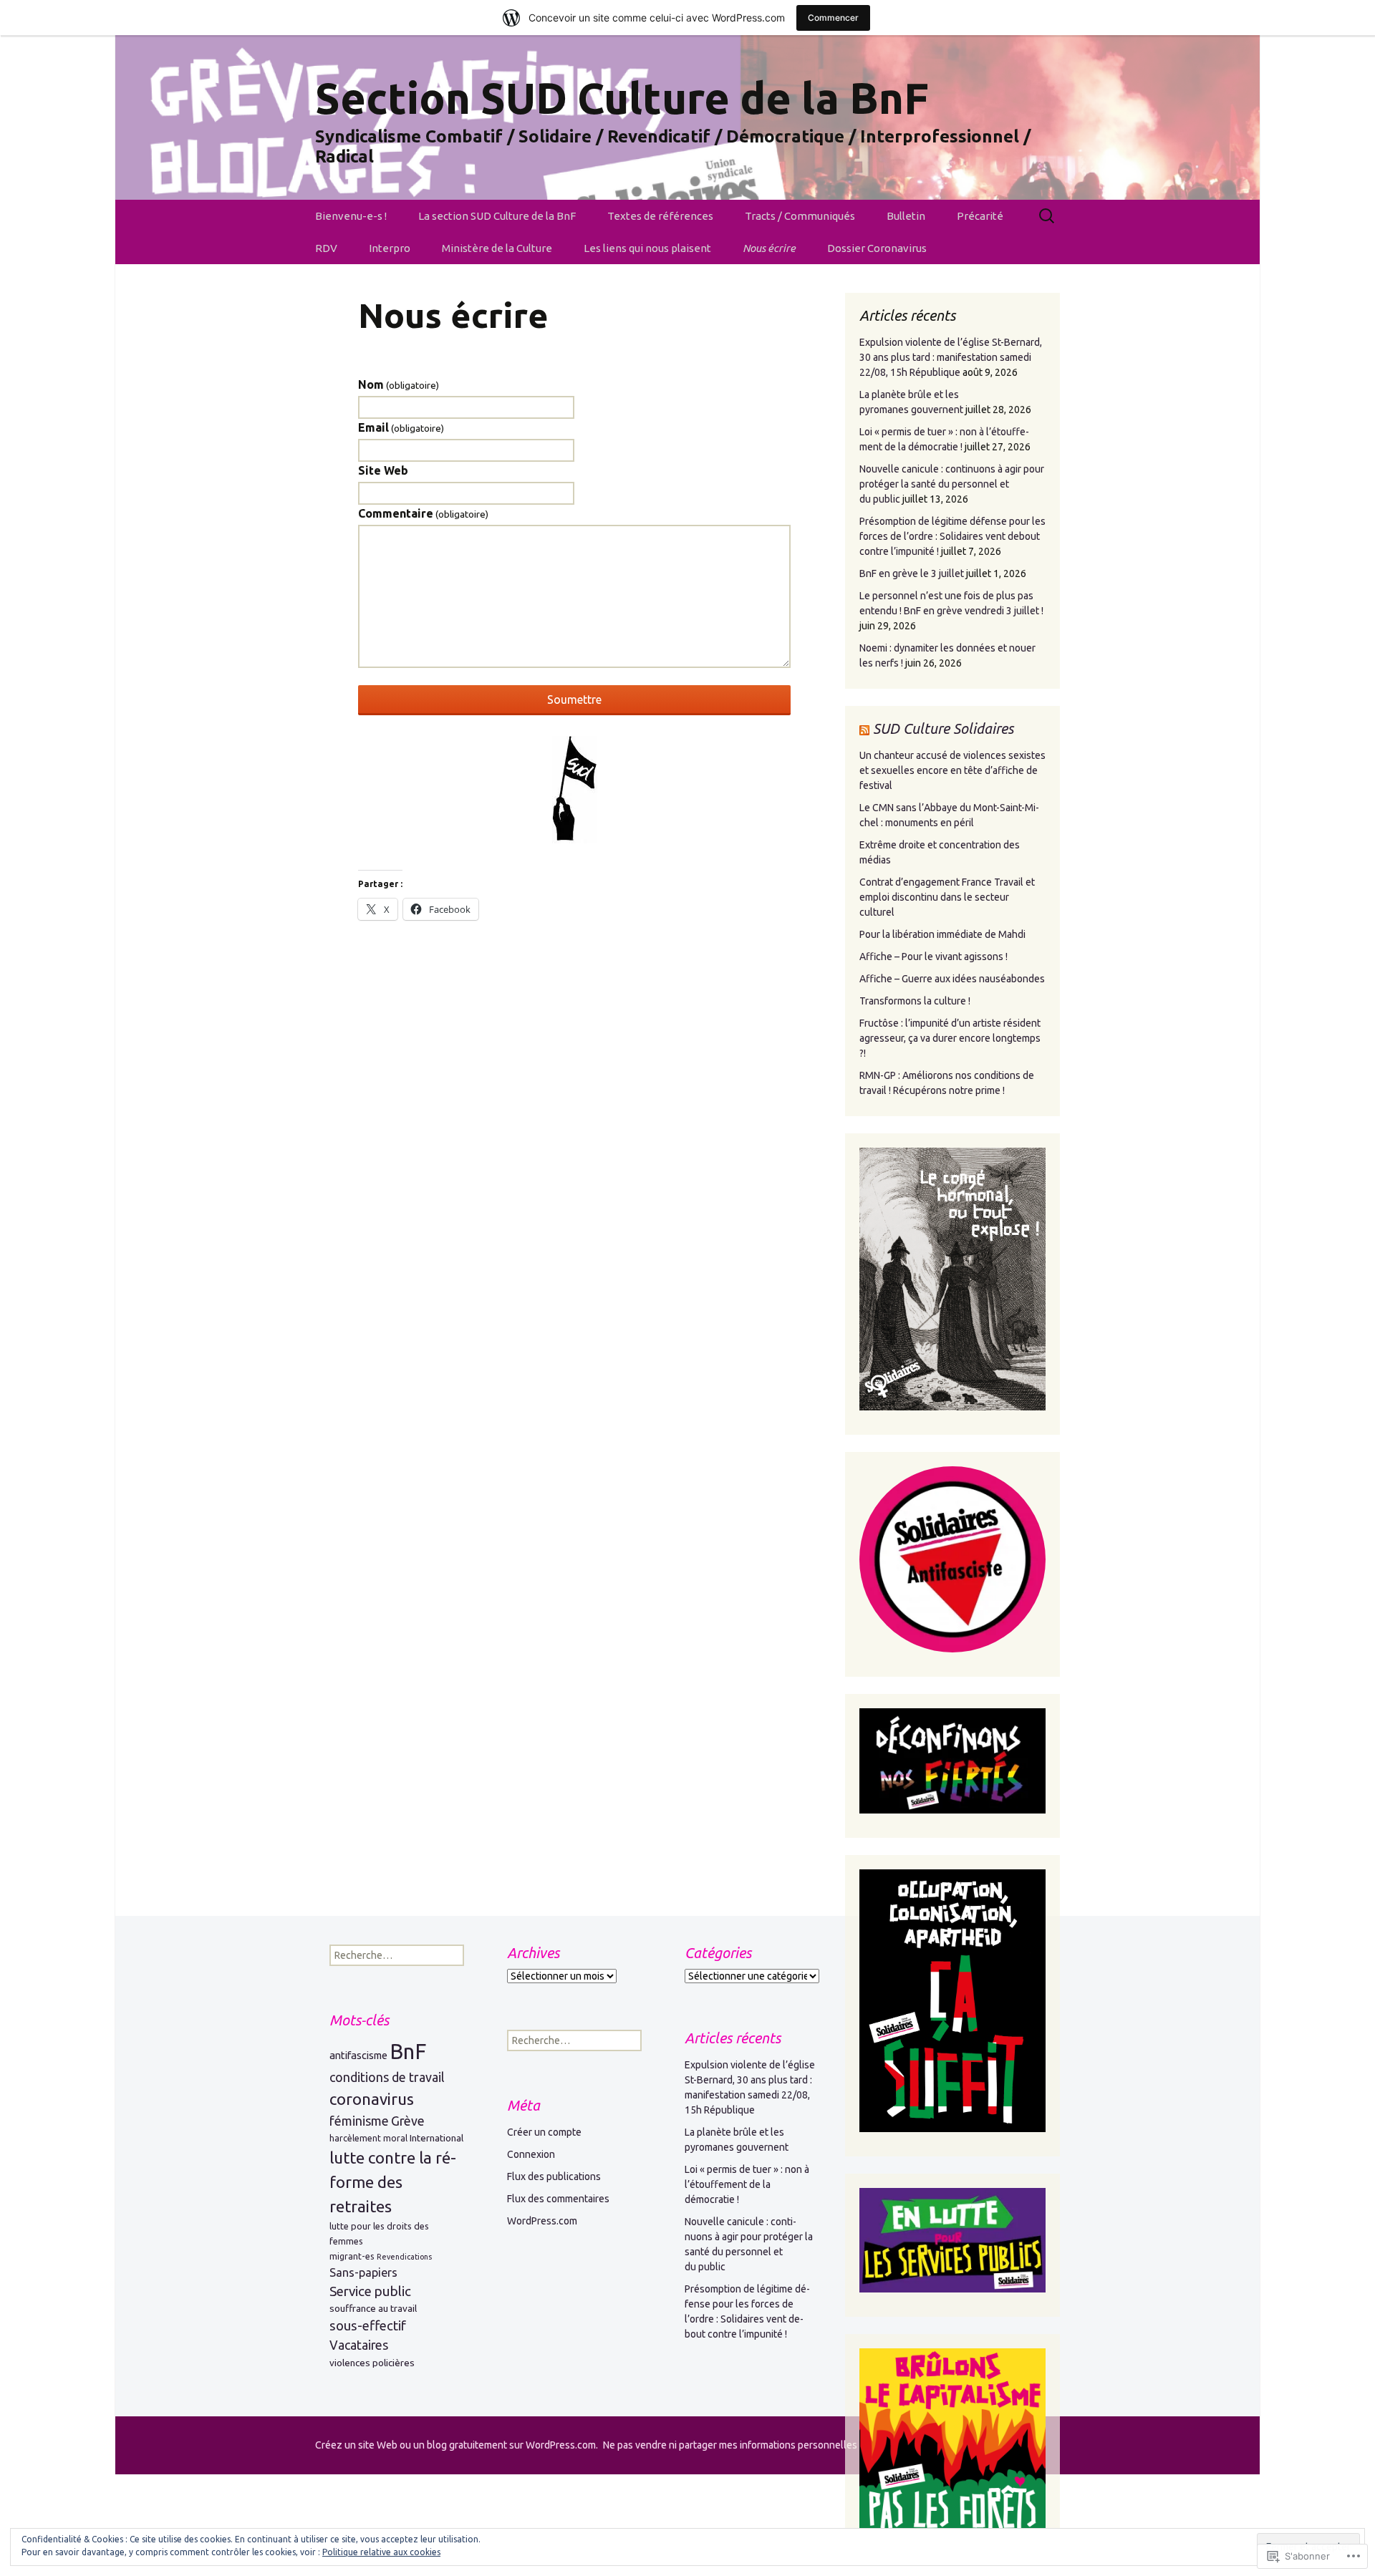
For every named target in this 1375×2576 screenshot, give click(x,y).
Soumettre (574, 699)
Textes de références (660, 216)
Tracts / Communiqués (800, 216)
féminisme (359, 2121)
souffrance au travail (373, 2308)
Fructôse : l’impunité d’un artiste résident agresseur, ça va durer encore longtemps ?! (950, 1038)
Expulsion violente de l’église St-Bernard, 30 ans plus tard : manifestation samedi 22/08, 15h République (951, 357)
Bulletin (906, 216)
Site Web (383, 470)
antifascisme (358, 2055)
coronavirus (372, 2099)
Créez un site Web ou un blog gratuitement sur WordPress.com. (457, 2445)
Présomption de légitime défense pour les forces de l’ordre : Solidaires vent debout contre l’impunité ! (952, 536)
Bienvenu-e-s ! (351, 216)
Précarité (980, 216)
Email (401, 427)
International (436, 2138)
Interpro (390, 248)
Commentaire (423, 513)
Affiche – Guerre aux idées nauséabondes (952, 979)
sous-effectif (368, 2326)
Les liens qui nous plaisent (647, 248)
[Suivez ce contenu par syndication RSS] (864, 728)
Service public (370, 2291)
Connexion (531, 2154)
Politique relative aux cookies (381, 2552)
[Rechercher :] (1048, 216)
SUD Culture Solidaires (943, 728)
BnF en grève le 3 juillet (912, 573)
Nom (399, 384)
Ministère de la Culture (497, 248)
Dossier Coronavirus (877, 248)
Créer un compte (544, 2132)
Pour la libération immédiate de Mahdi (942, 934)
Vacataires (359, 2345)
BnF (408, 2052)
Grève (408, 2121)
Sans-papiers (363, 2272)
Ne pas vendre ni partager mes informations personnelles (730, 2445)
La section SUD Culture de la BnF (497, 216)
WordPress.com (542, 2221)
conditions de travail (387, 2077)
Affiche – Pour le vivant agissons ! (933, 957)
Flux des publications (554, 2176)
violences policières (372, 2363)
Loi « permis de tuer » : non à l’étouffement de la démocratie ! (747, 2184)
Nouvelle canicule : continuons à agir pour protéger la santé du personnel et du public (952, 484)
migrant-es (352, 2256)
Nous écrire (769, 248)
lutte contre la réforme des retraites (393, 2182)
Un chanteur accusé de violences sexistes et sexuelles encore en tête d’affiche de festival (952, 770)
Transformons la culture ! (915, 1001)
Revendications (404, 2257)
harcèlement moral (368, 2138)
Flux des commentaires (558, 2199)
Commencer (833, 18)
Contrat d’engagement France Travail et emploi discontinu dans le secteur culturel (947, 897)
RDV (326, 248)
